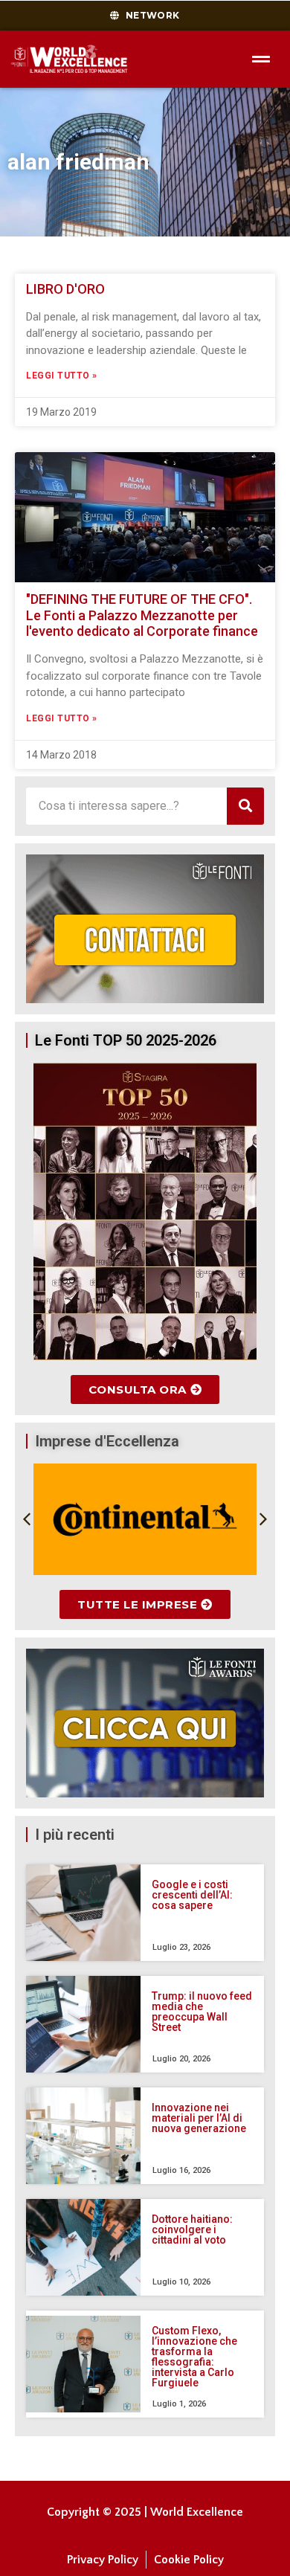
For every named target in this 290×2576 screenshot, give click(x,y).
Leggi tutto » (62, 376)
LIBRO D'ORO (65, 289)
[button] (27, 1519)
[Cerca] (245, 806)
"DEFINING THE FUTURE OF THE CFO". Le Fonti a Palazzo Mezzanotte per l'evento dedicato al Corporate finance (142, 615)
